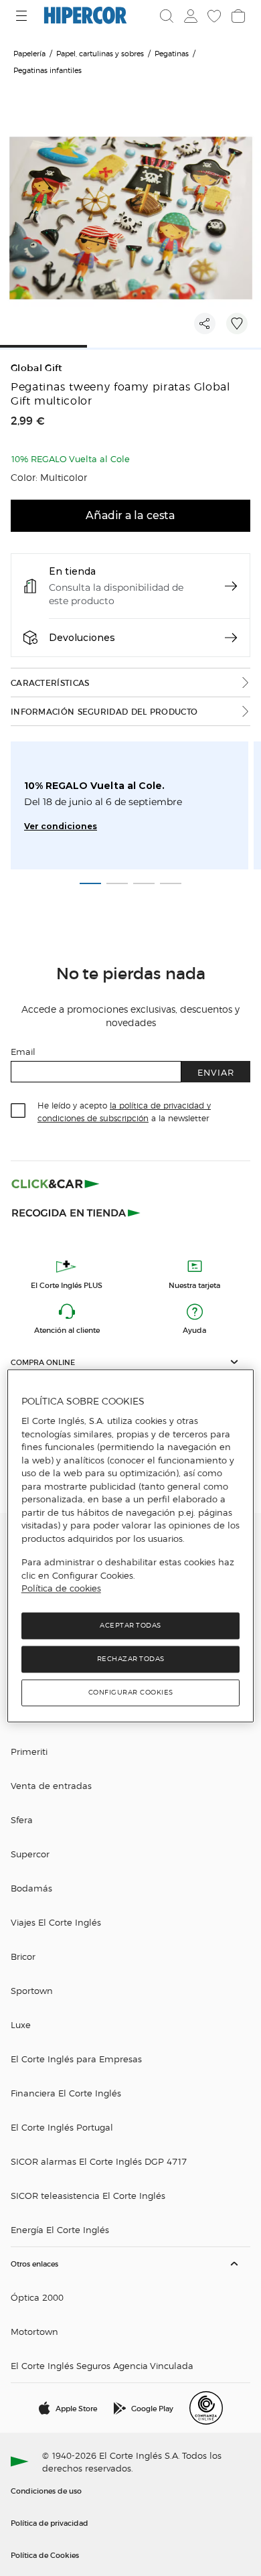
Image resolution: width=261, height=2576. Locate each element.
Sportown (32, 1990)
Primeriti (29, 1751)
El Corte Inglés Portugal (62, 2127)
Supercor (30, 1854)
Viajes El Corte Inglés (56, 1922)
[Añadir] (237, 324)
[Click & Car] (56, 1184)
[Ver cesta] (237, 16)
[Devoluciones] (231, 638)
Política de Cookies (45, 2555)
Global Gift (37, 368)
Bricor (23, 1956)
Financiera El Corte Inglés (66, 2093)
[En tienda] (231, 586)
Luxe (21, 2024)
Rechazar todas (131, 1659)
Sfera (22, 1819)
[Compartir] (205, 324)
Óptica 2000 (37, 2297)
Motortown (34, 2331)
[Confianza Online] (206, 2408)
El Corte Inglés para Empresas (76, 2059)
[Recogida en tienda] (76, 1212)
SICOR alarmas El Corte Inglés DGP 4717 (99, 2161)
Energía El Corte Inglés (60, 2229)
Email (23, 1051)
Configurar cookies (131, 1692)
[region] (131, 1546)
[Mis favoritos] (213, 16)
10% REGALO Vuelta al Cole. (94, 786)
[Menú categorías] (23, 16)
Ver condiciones (61, 826)
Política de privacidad (50, 2522)
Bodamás (31, 1888)
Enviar (216, 1072)
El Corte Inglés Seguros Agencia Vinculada (102, 2365)
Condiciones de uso (46, 2490)
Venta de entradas (51, 1785)
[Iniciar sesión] (189, 16)
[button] (130, 1362)
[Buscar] (167, 16)
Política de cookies (61, 1589)
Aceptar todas (130, 1625)
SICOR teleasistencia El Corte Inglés (88, 2195)
